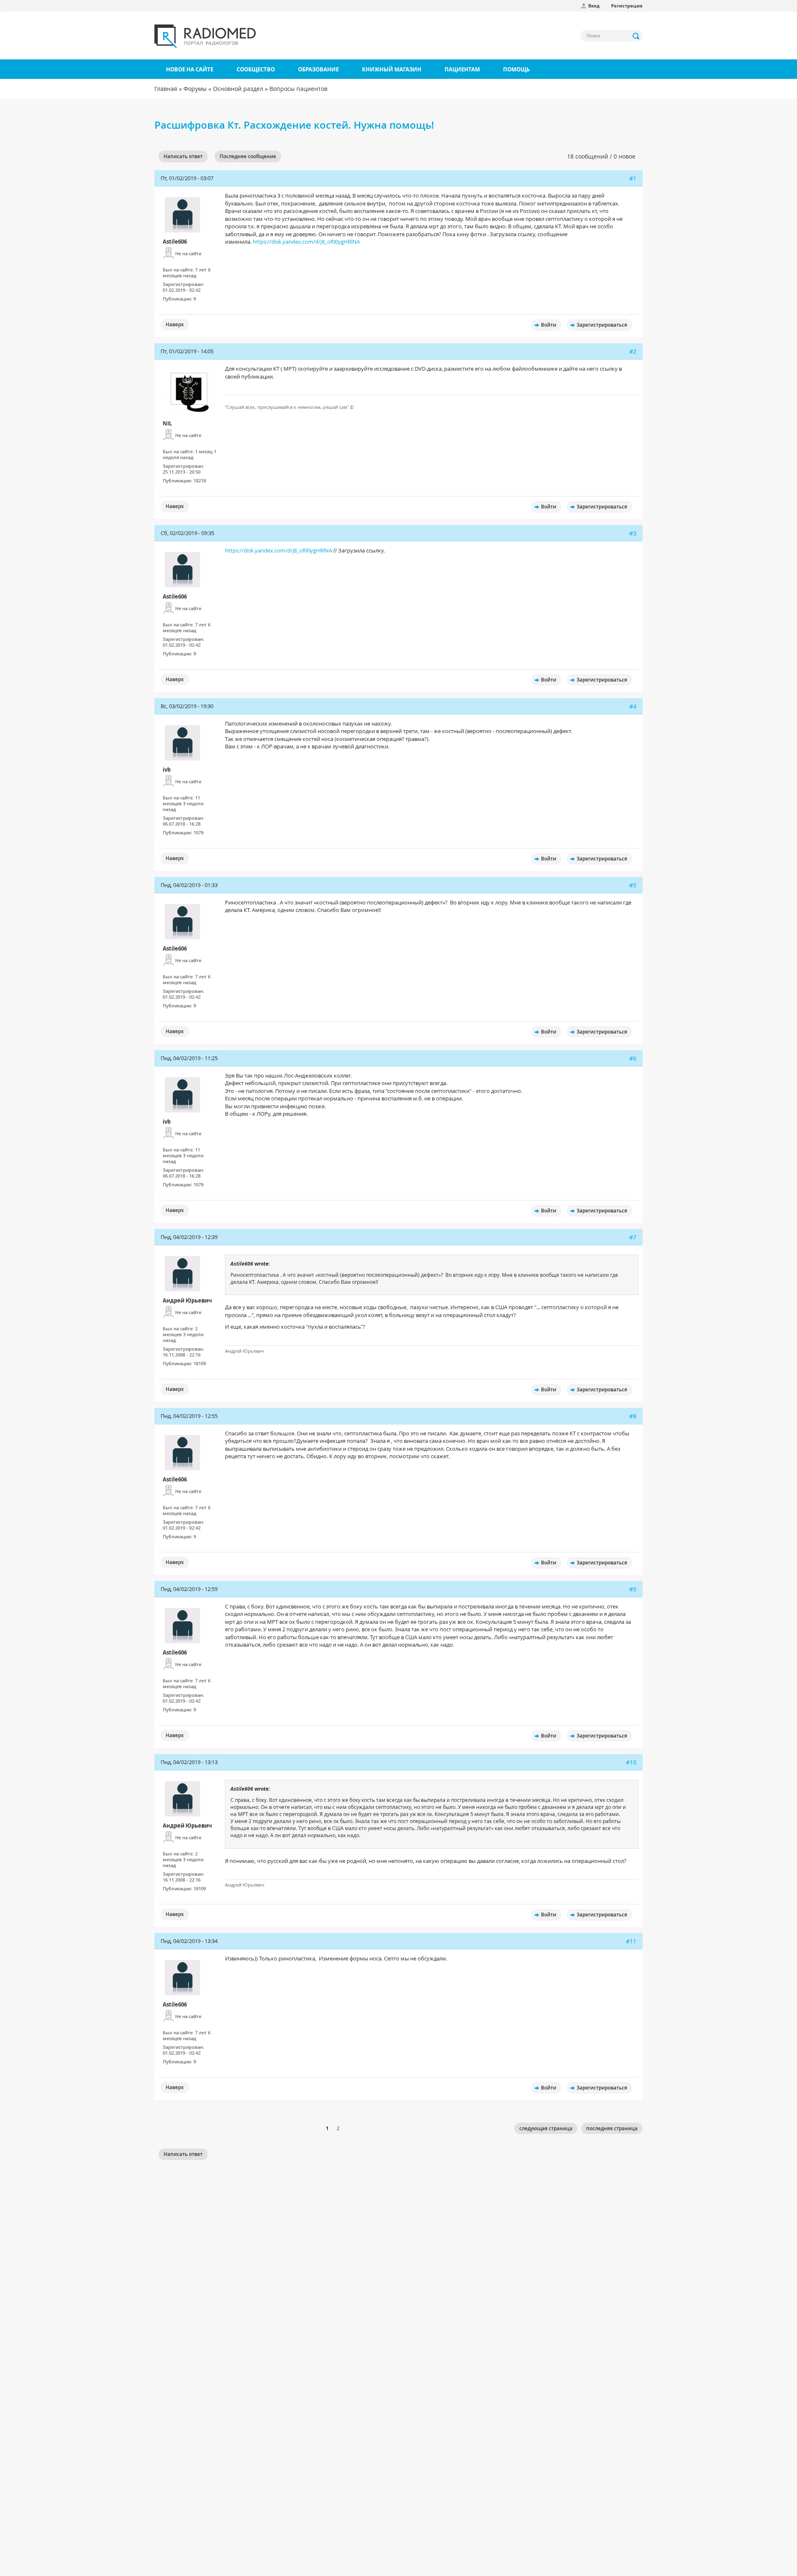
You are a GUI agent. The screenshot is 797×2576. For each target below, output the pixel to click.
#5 (633, 885)
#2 (633, 351)
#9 (633, 1589)
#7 (633, 1237)
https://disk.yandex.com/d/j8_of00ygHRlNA (306, 242)
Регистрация (627, 6)
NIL (167, 423)
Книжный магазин (392, 69)
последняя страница (612, 2128)
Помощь (516, 69)
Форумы (195, 89)
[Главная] (205, 36)
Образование (318, 69)
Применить (636, 36)
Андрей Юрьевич (187, 1300)
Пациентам (462, 69)
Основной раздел (238, 89)
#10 (631, 1762)
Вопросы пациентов (298, 89)
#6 (633, 1058)
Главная (166, 89)
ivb (167, 770)
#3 (633, 533)
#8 (633, 1416)
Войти (549, 325)
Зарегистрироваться (602, 325)
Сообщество (256, 69)
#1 (633, 178)
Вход (594, 6)
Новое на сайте (190, 69)
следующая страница (546, 2128)
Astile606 (175, 242)
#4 (633, 706)
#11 (631, 1941)
